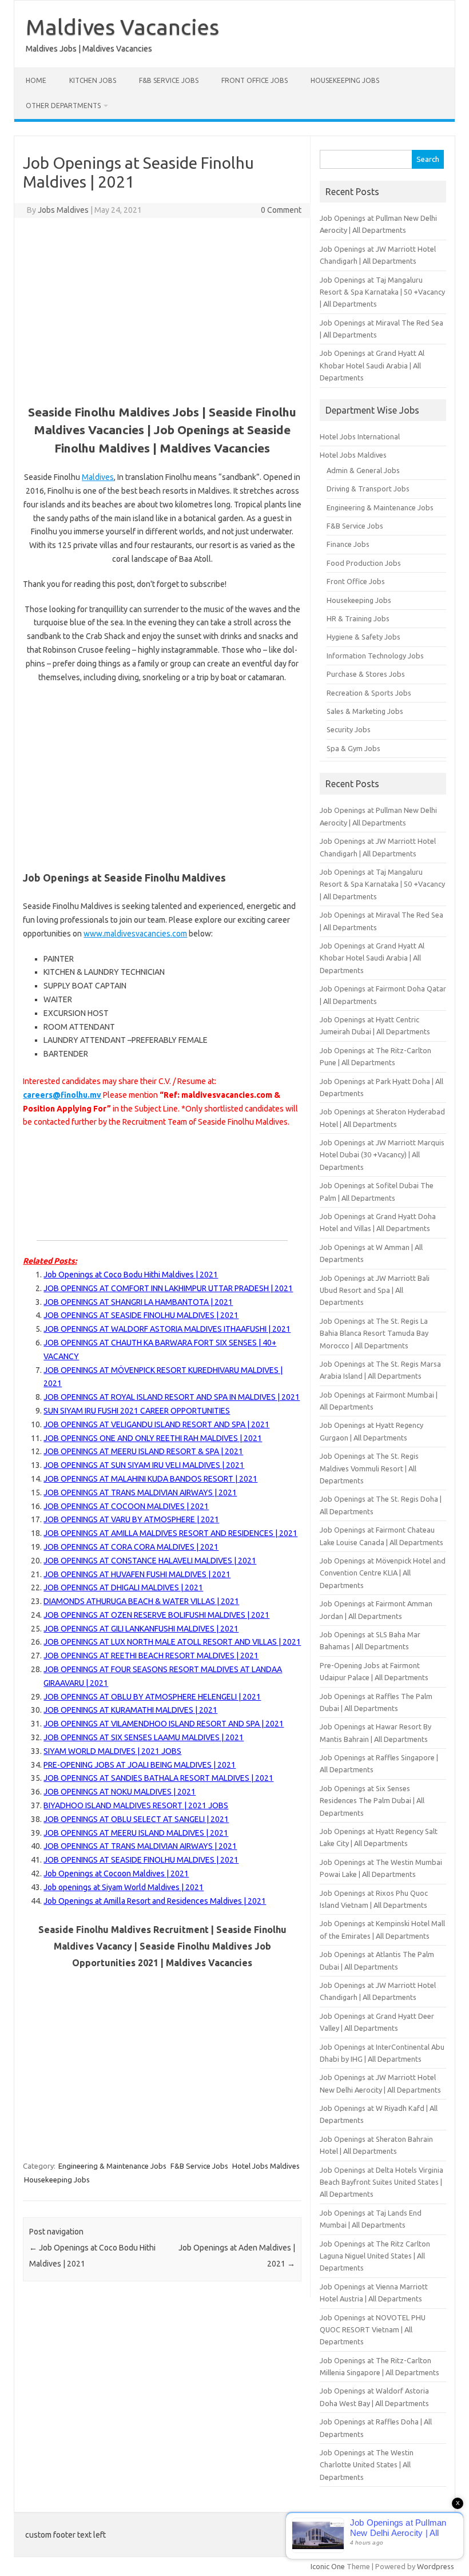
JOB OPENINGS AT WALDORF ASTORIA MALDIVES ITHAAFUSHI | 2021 (167, 1329)
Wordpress (436, 2566)
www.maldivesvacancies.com (135, 934)
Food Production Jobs (364, 563)
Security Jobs (349, 729)
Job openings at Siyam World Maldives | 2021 (124, 1887)
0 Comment (281, 210)
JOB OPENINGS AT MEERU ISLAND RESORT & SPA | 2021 (143, 1451)
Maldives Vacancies (122, 27)
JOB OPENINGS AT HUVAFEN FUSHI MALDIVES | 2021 (137, 1574)
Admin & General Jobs (363, 470)
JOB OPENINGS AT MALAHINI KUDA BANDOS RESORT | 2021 (150, 1479)
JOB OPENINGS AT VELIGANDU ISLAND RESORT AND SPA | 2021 (156, 1424)
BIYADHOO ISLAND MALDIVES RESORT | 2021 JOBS (136, 1805)
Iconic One (328, 2566)
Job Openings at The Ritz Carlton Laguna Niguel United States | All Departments (375, 2256)
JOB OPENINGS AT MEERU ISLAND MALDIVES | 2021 (136, 1833)
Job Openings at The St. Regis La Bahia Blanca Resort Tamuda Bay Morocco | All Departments (374, 1333)
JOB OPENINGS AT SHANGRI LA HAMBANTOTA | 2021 (138, 1302)
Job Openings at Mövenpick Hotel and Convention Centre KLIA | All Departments (383, 1573)
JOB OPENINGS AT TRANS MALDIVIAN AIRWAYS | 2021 (140, 1493)
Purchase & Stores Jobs (366, 674)
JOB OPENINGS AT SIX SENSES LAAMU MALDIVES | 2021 (144, 1737)
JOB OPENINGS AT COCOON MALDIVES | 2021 (126, 1506)
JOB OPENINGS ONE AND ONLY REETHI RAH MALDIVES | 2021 (153, 1438)
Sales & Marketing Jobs (365, 711)
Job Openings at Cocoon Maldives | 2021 (116, 1874)
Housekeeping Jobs (345, 80)
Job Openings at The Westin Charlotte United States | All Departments (367, 2465)
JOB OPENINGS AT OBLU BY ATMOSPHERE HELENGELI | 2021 (152, 1697)
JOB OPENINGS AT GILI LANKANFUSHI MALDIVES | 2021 (141, 1629)
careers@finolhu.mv (62, 1095)
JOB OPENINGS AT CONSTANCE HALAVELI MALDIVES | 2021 (150, 1561)
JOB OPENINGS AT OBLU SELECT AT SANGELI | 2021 (136, 1819)
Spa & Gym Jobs (353, 748)
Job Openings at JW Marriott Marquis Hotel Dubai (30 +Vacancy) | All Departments (382, 1155)
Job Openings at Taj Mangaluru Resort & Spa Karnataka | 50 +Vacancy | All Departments (382, 292)
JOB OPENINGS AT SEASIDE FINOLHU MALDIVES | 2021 (141, 1315)
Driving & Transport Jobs (368, 489)
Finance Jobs (348, 544)
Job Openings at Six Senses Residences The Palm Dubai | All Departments (372, 1801)
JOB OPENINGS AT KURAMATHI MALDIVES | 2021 (130, 1710)
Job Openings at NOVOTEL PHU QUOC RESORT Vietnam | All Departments (373, 2330)
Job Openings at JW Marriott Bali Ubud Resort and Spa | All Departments (375, 1290)
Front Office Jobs (255, 80)
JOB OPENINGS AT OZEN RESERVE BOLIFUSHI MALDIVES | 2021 (156, 1615)
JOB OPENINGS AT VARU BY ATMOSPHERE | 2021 (131, 1519)
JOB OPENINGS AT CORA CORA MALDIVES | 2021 (131, 1547)
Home (36, 80)
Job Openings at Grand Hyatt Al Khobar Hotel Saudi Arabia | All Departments (372, 365)
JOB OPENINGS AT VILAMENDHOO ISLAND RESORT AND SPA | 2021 (164, 1724)
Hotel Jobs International (360, 436)
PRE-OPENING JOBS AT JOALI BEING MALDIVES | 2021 (140, 1765)
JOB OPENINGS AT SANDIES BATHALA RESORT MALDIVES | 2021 (158, 1778)
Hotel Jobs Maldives (266, 2166)
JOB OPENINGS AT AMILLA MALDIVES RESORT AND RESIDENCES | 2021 (170, 1533)
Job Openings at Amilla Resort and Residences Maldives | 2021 (155, 1901)
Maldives (98, 477)
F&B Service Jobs (169, 80)
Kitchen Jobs (93, 80)
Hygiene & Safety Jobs (363, 637)
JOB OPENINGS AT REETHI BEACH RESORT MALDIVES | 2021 (151, 1656)
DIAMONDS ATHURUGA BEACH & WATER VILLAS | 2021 (141, 1601)
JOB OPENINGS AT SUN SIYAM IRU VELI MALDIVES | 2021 (144, 1465)
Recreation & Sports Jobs (369, 693)
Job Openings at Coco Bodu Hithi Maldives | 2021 (131, 1275)
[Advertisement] (162, 309)
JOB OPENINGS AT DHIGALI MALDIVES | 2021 (123, 1587)
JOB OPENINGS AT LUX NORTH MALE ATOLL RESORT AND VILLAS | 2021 (172, 1642)
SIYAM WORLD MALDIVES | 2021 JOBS (112, 1751)
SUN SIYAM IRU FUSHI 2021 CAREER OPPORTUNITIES (137, 1411)
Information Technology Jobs (375, 656)
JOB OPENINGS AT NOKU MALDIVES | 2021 (120, 1792)
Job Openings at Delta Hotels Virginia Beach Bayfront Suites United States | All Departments (381, 2182)
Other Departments (63, 106)
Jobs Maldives (63, 210)
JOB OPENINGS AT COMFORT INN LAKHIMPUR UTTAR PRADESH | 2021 (168, 1288)
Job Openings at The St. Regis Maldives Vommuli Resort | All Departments (369, 1468)
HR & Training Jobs (358, 618)
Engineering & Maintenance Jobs (112, 2166)
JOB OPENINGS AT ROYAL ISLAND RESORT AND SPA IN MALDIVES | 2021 (172, 1397)
